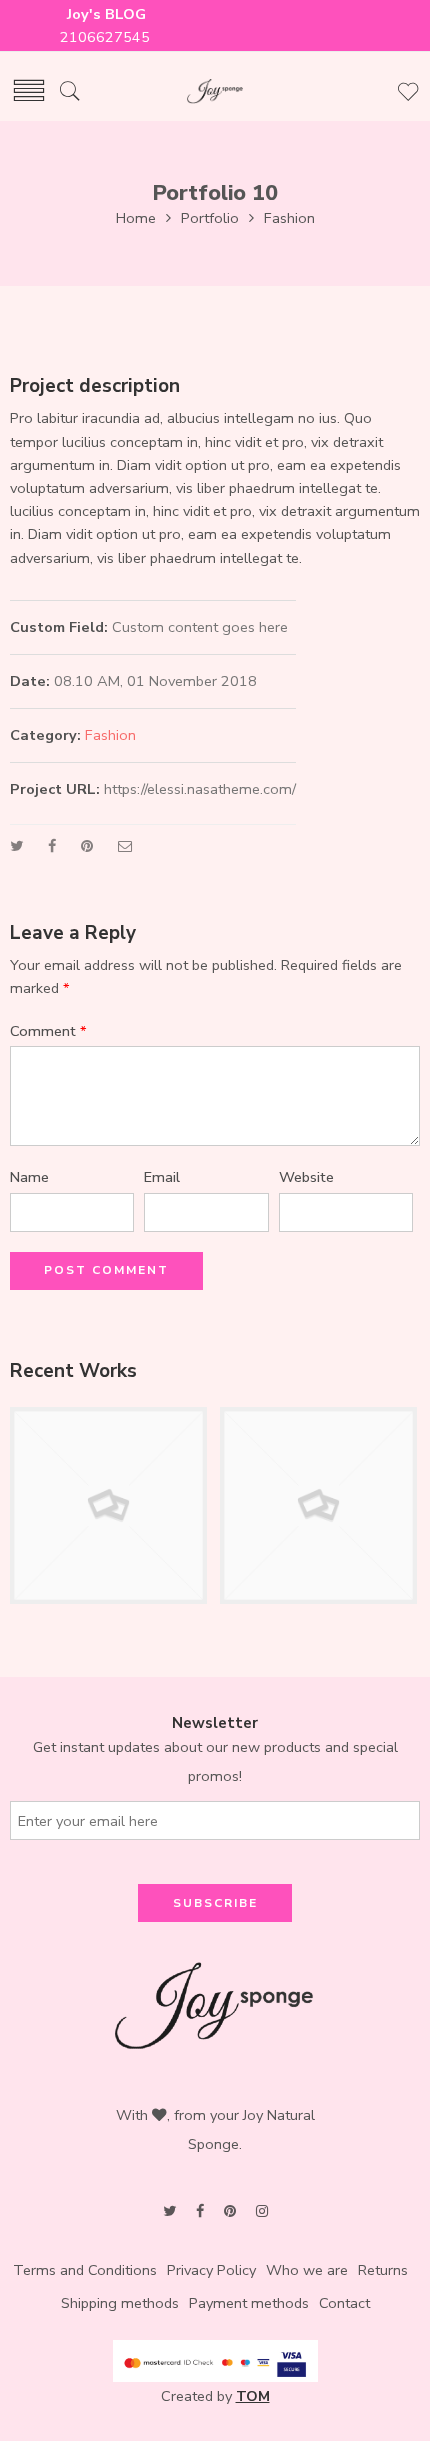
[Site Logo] (215, 2005)
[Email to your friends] (125, 846)
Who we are (307, 2270)
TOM (253, 2396)
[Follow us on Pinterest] (230, 2211)
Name (29, 1177)
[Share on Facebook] (52, 846)
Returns (383, 2270)
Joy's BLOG (106, 14)
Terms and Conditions (85, 2270)
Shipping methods (120, 2303)
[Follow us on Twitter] (169, 2211)
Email (162, 1177)
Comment (48, 1031)
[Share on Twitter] (16, 846)
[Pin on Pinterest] (87, 846)
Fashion (289, 218)
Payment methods (249, 2303)
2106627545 (107, 37)
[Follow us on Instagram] (262, 2211)
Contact (344, 2303)
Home (136, 218)
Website (306, 1177)
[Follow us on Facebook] (200, 2211)
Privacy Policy (211, 2270)
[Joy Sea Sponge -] (215, 91)
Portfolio (210, 218)
